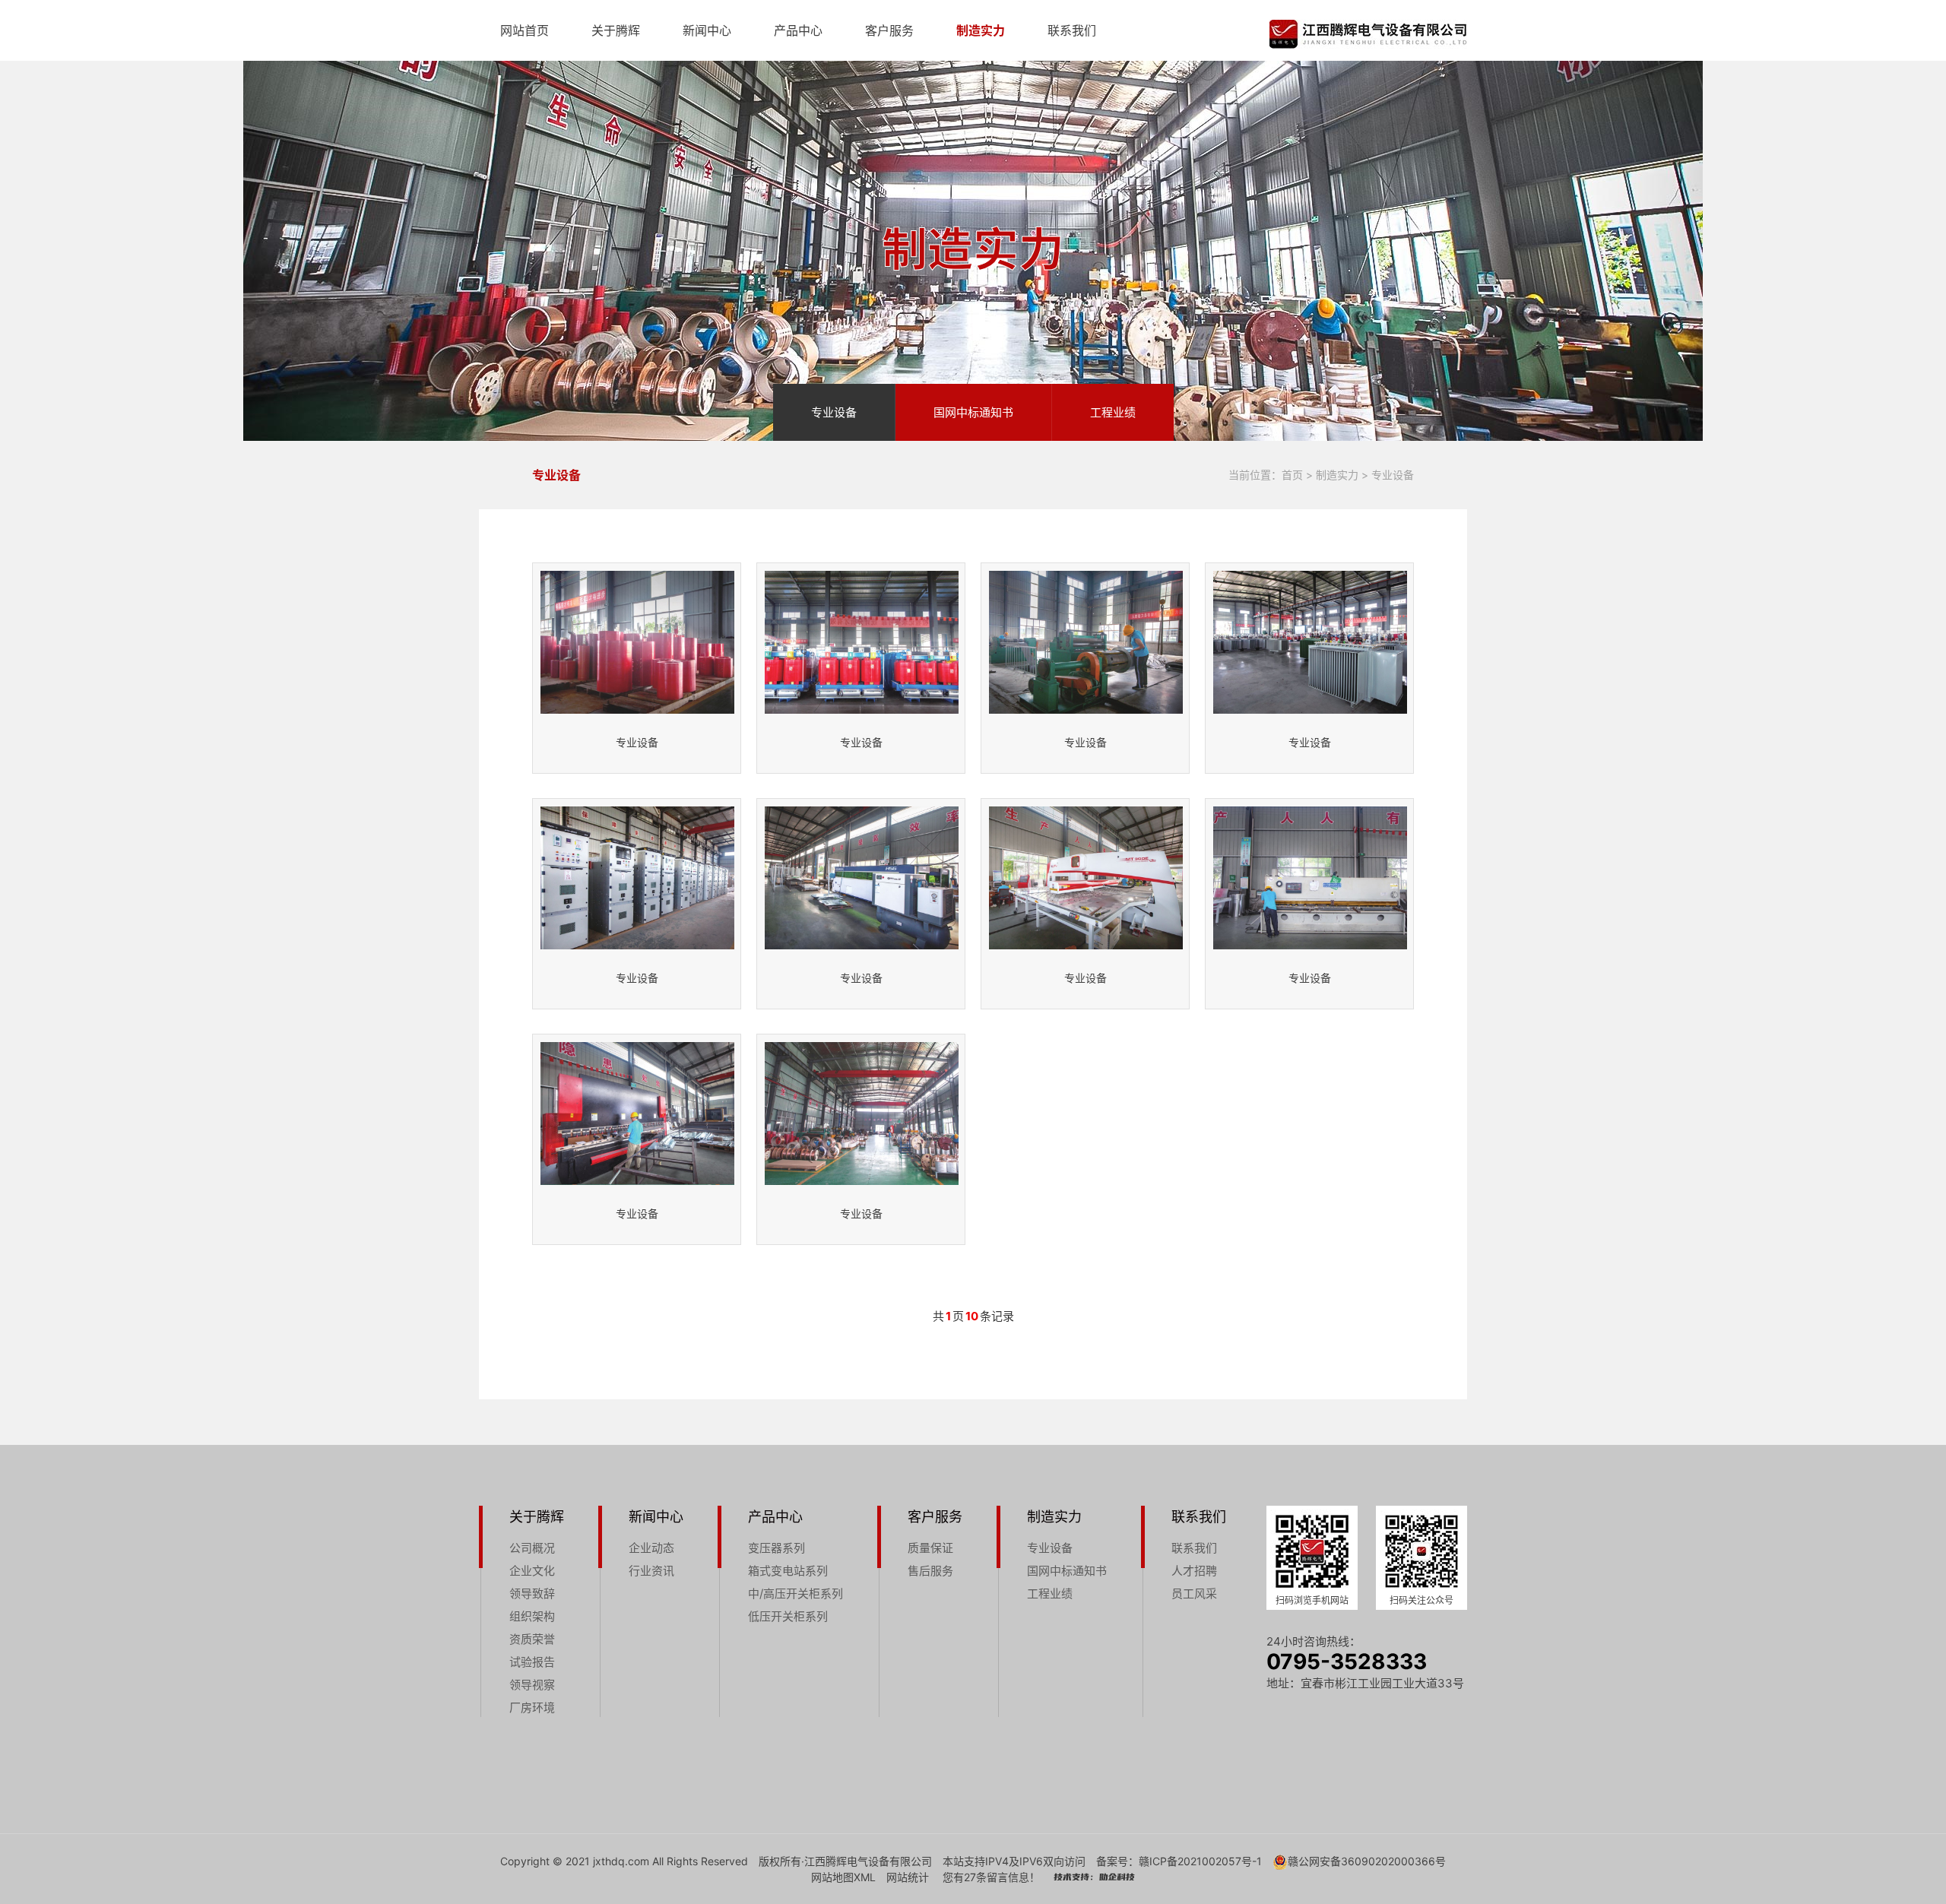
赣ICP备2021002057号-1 (1200, 1861)
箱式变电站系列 (788, 1571)
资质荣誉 (532, 1639)
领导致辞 (532, 1594)
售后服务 (930, 1571)
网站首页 (525, 30)
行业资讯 (651, 1571)
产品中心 (798, 30)
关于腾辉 (616, 30)
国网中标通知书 (973, 412)
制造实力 (981, 30)
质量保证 (930, 1548)
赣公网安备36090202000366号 (1367, 1861)
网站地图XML (843, 1877)
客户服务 (889, 30)
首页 (1292, 475)
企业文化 (532, 1571)
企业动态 (651, 1548)
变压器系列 (776, 1548)
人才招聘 (1194, 1571)
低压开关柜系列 (788, 1616)
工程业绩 (1113, 412)
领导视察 (532, 1685)
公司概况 (532, 1548)
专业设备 (834, 412)
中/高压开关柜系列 (796, 1594)
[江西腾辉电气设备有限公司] (1368, 34)
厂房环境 (532, 1708)
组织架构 (532, 1616)
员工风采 (1194, 1594)
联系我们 (1072, 30)
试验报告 (532, 1662)
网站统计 (908, 1877)
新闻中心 (707, 30)
